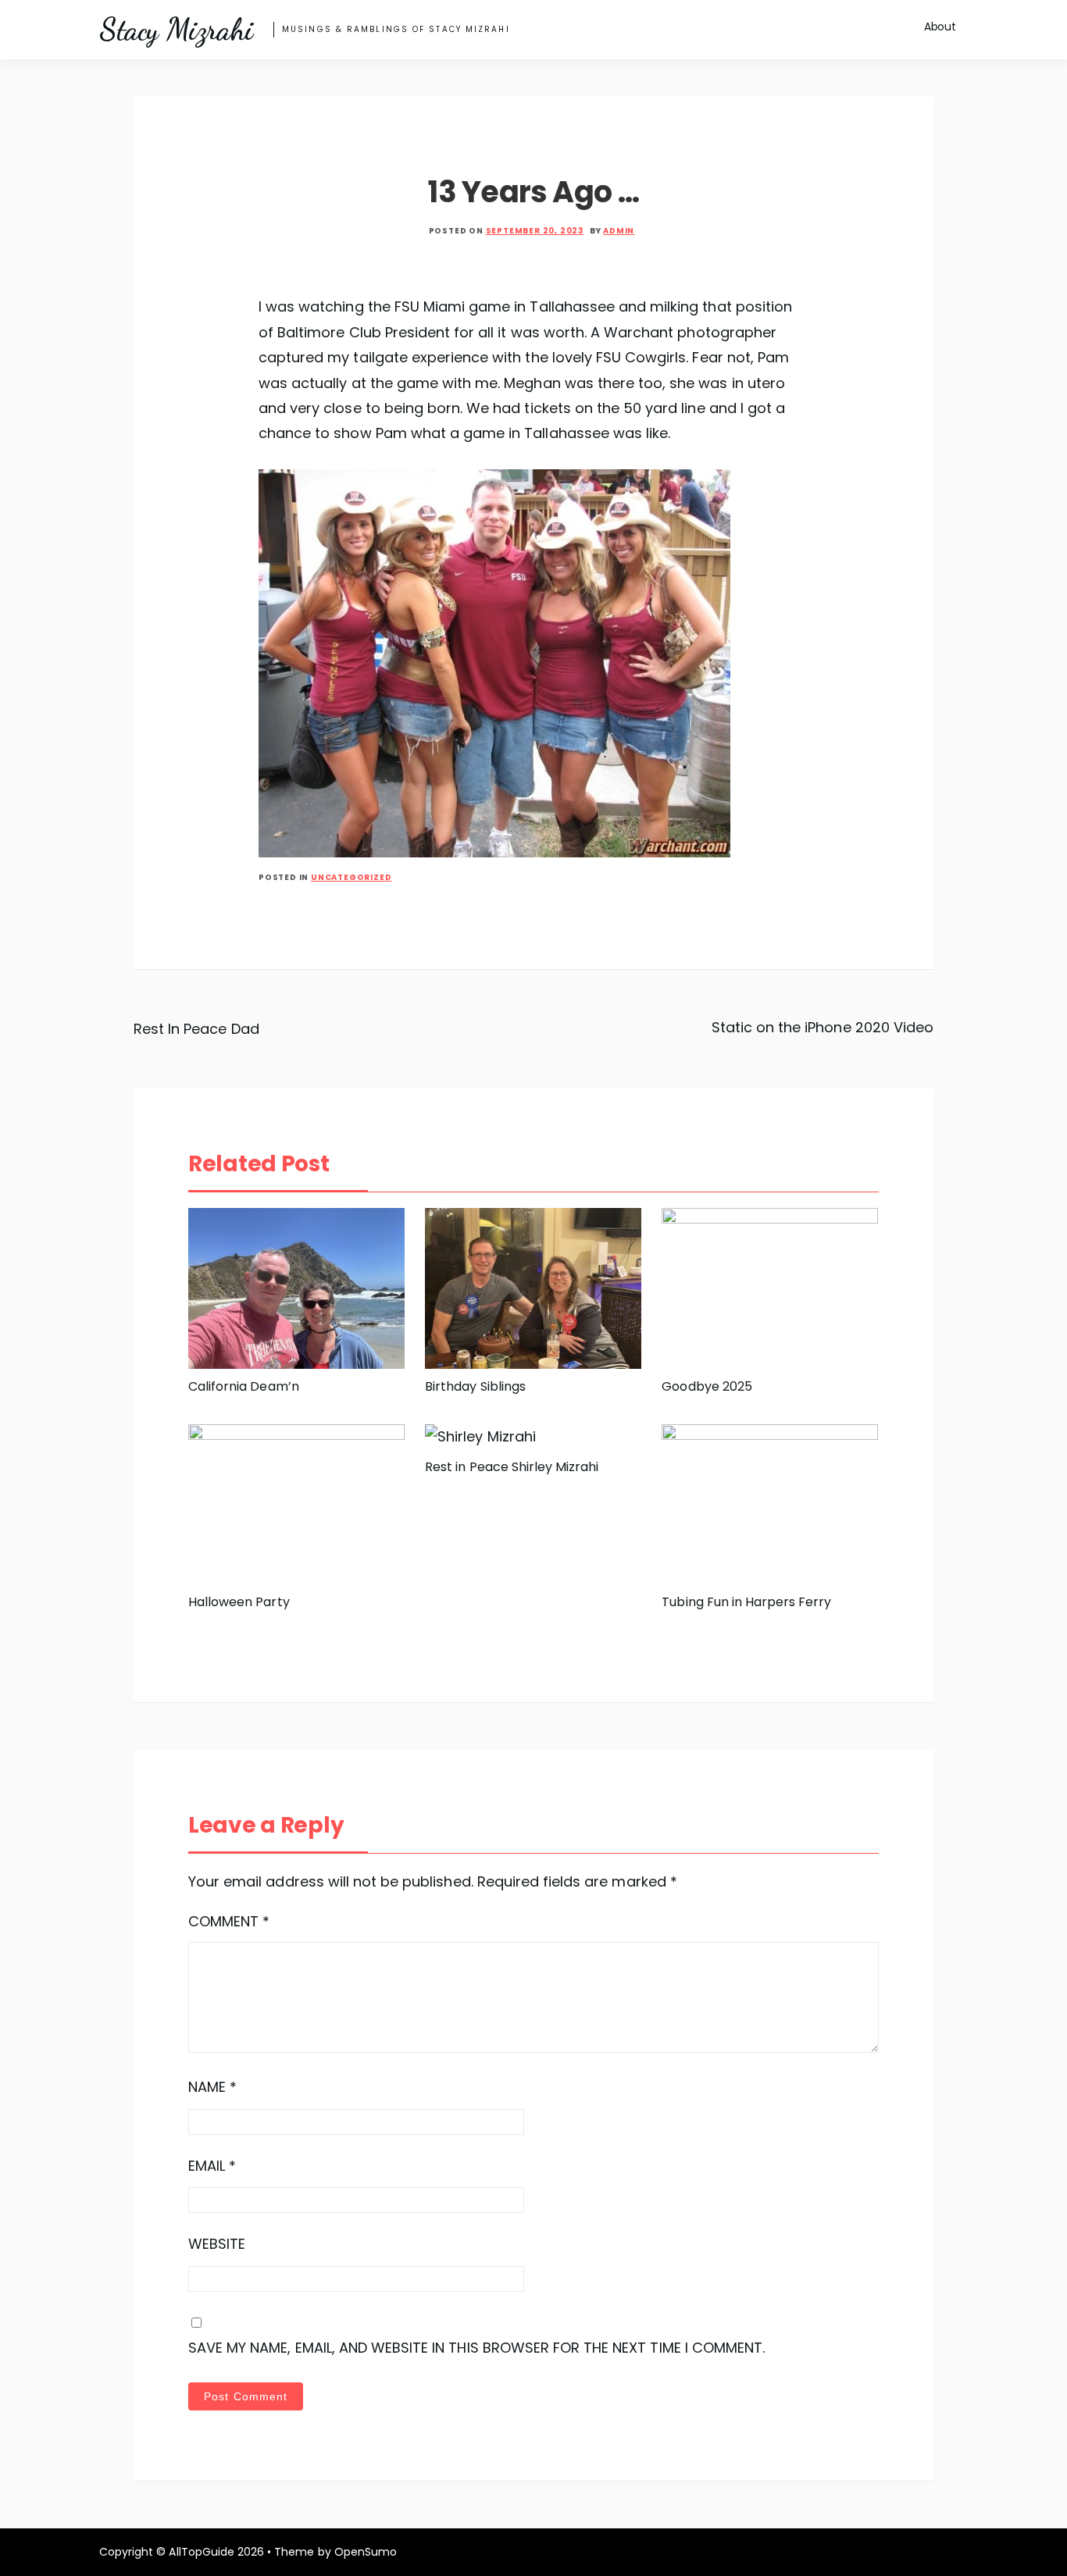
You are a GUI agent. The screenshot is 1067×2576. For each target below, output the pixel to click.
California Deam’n (244, 1386)
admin (619, 231)
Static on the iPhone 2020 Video (823, 1027)
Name (212, 2087)
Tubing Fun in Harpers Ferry (746, 1602)
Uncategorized (351, 877)
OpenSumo (366, 2552)
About (940, 27)
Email (212, 2166)
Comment (229, 1921)
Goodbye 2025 (707, 1386)
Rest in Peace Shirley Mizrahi (512, 1467)
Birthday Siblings (475, 1386)
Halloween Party (239, 1602)
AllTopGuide (201, 2552)
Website (217, 2244)
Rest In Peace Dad (196, 1029)
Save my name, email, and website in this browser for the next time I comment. (476, 2348)
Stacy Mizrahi (176, 30)
